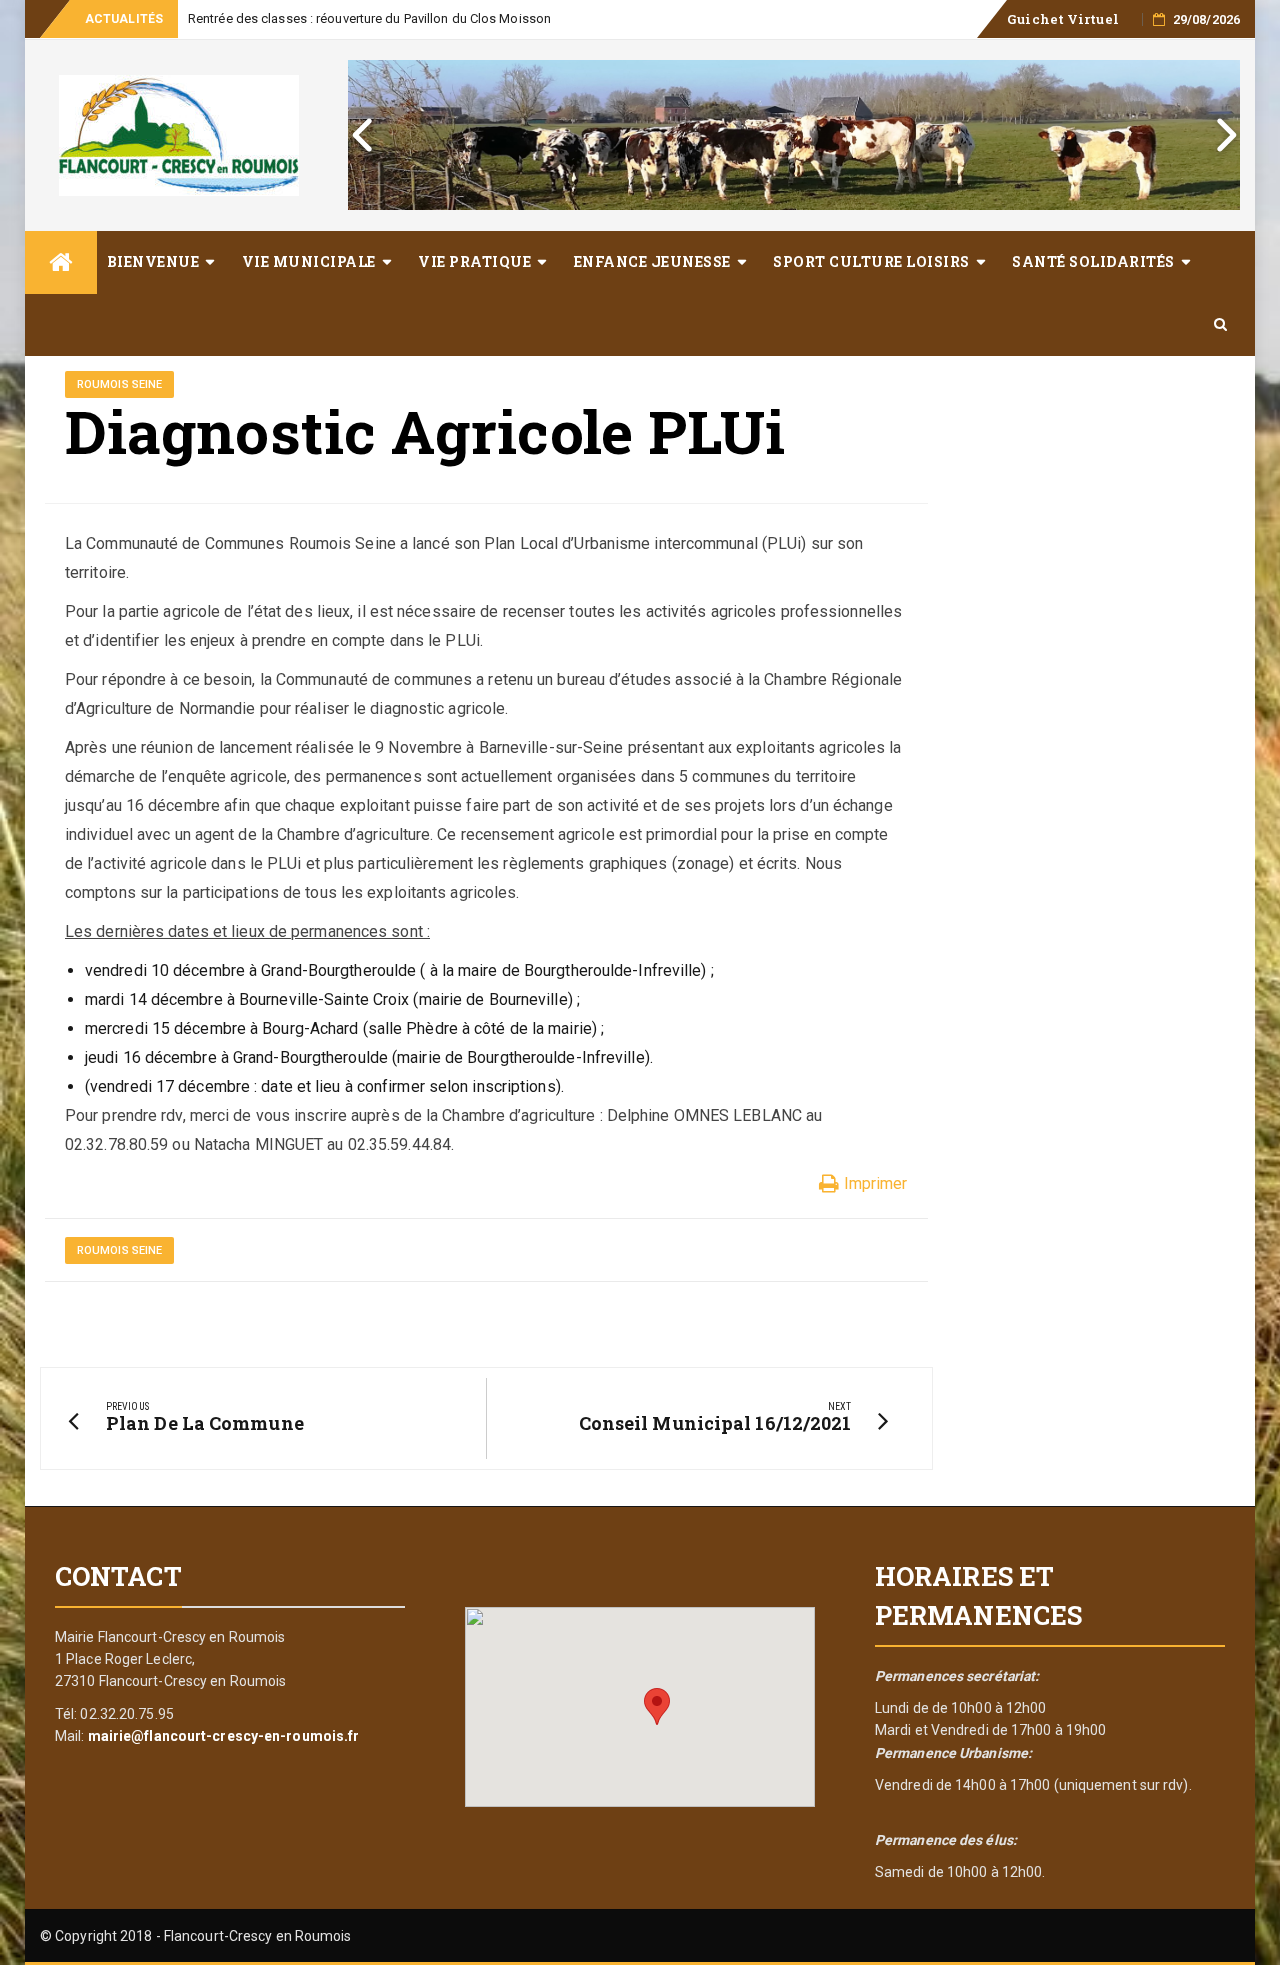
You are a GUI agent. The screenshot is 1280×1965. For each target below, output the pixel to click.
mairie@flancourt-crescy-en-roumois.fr (224, 1736)
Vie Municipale (309, 261)
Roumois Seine (119, 384)
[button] (657, 1706)
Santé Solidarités (1093, 261)
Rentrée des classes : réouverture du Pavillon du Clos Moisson (369, 18)
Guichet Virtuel (1063, 19)
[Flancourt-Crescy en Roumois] (61, 262)
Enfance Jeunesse (652, 261)
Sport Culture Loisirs (871, 261)
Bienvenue (153, 261)
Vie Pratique (474, 261)
